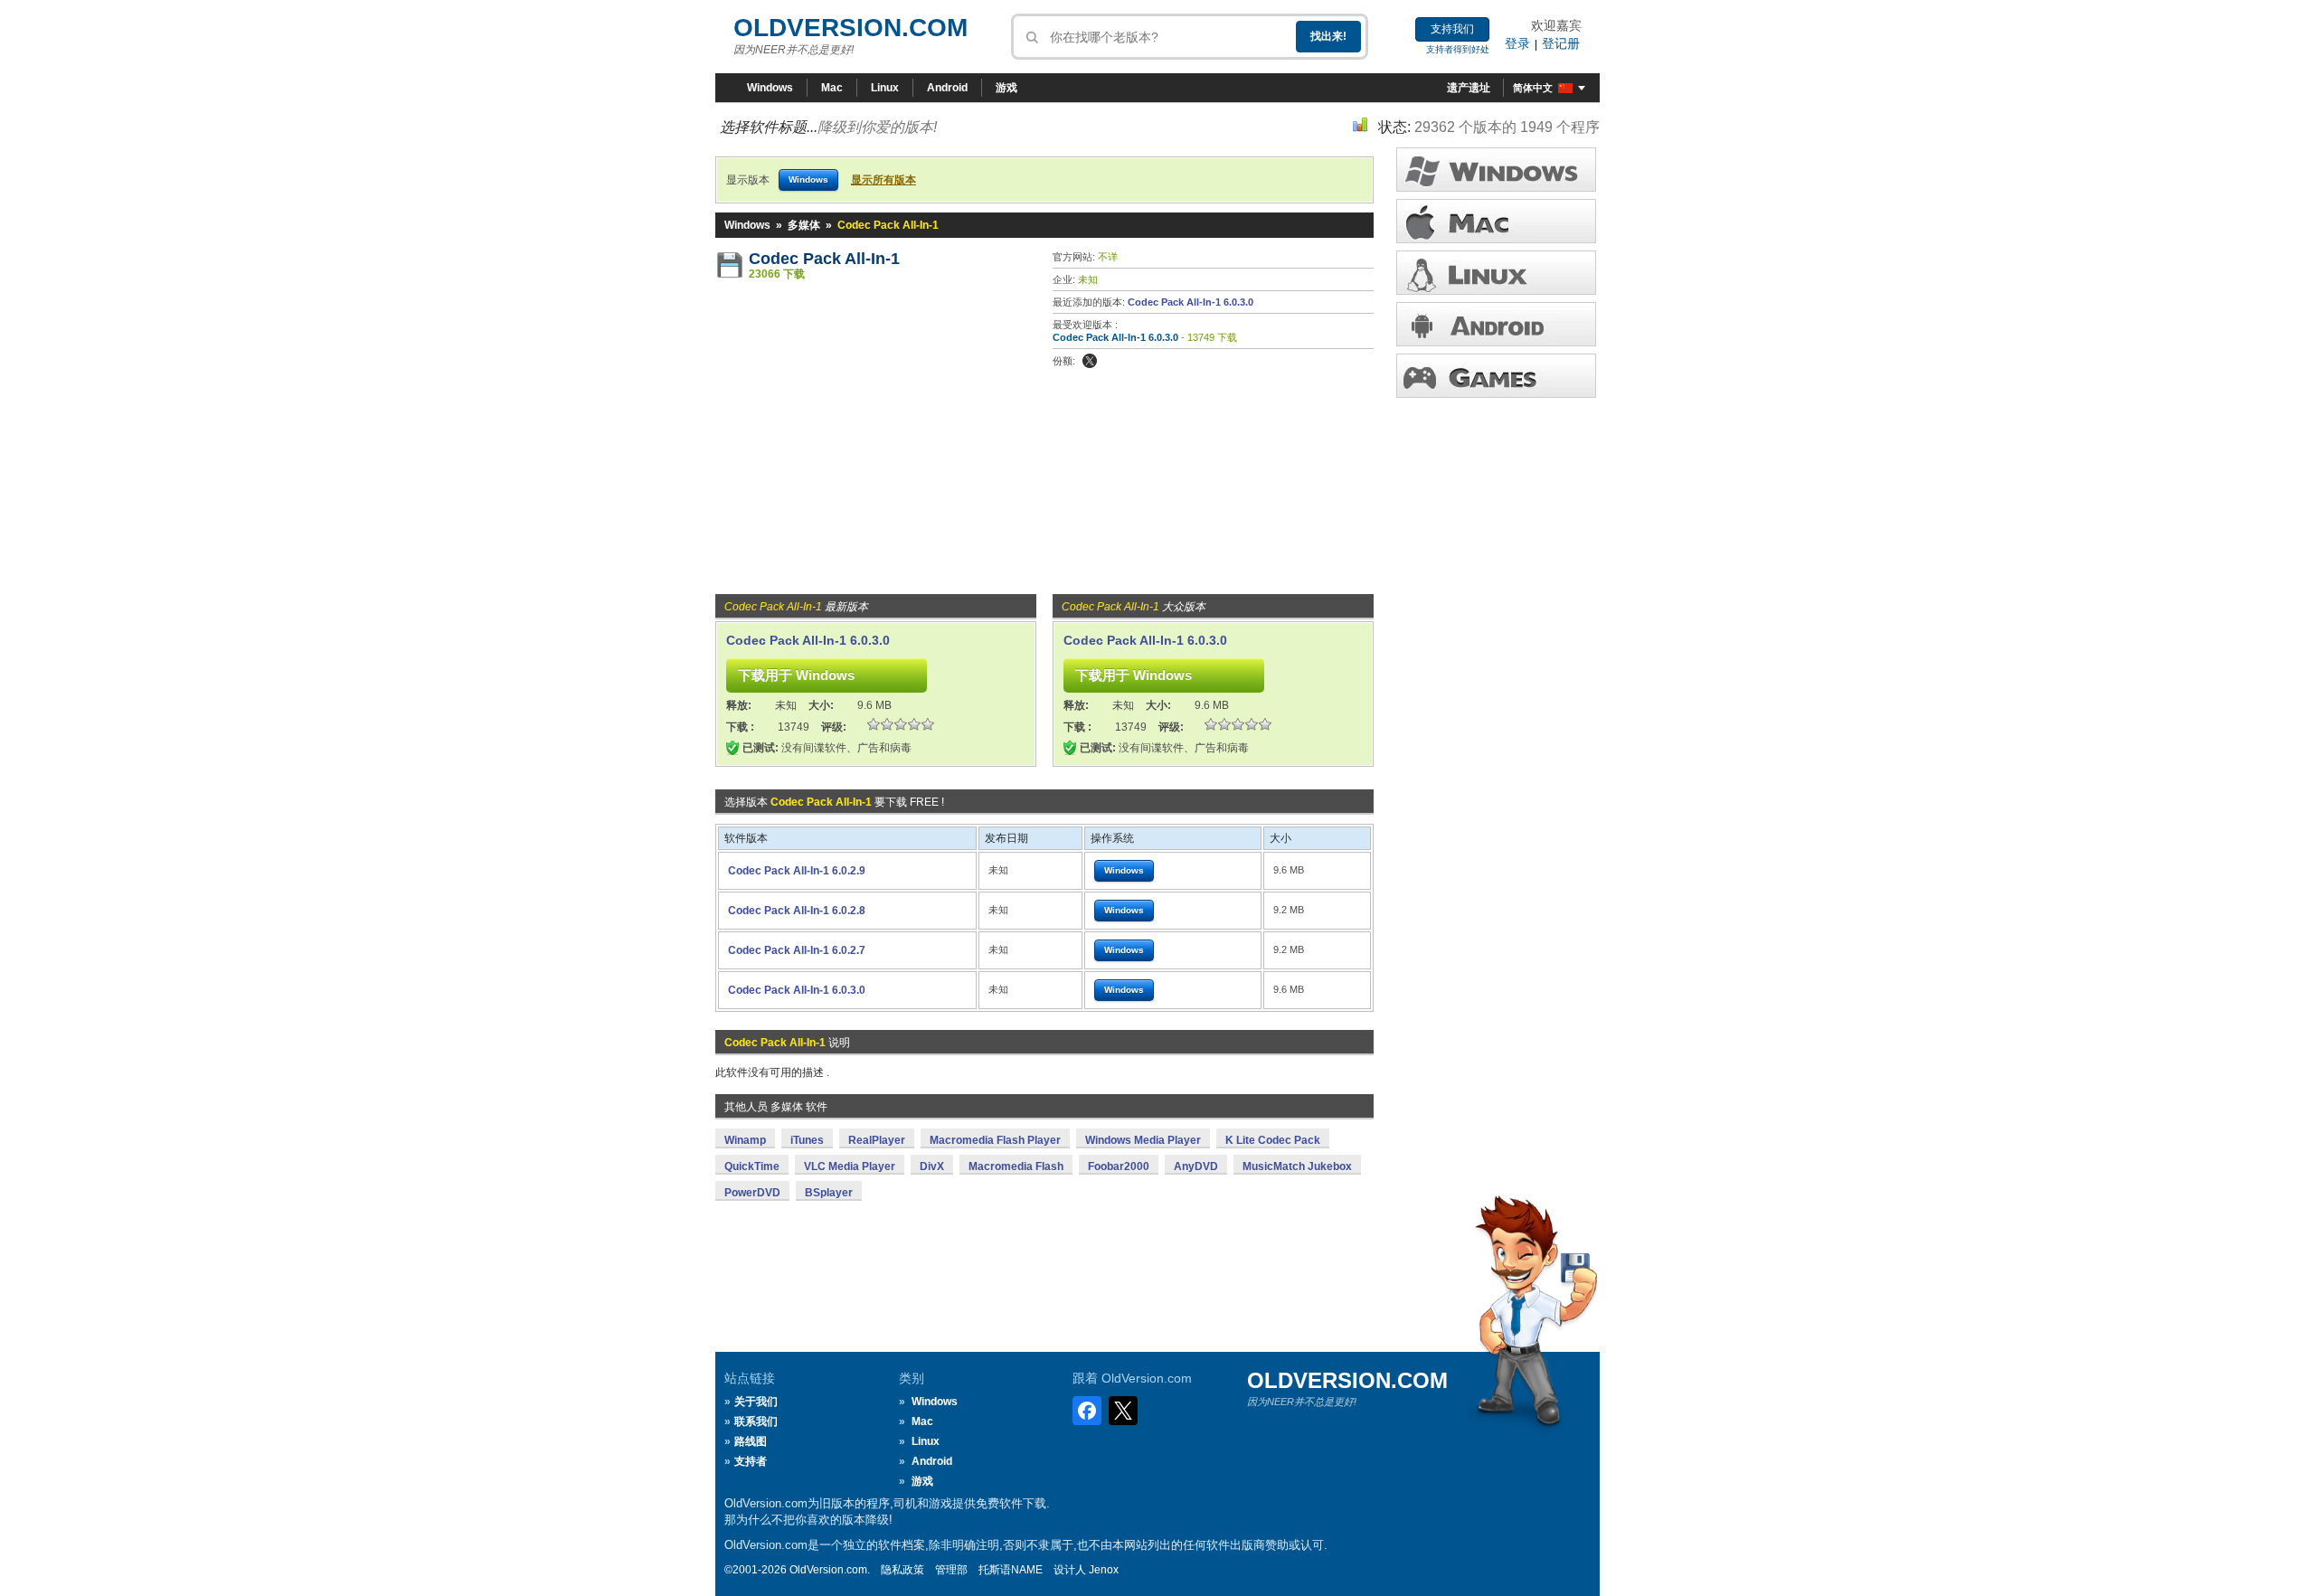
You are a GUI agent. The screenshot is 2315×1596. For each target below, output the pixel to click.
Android (947, 88)
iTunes (807, 1140)
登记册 (1561, 43)
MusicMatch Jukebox (1297, 1166)
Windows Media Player (1143, 1140)
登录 (1517, 43)
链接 (1496, 273)
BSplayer (829, 1193)
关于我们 (756, 1402)
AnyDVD (1196, 1166)
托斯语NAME (1011, 1570)
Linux (885, 88)
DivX (932, 1166)
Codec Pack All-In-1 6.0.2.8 (797, 911)
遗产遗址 (1469, 88)
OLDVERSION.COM (850, 28)
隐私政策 (902, 1570)
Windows (770, 88)
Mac (832, 88)
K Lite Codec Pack (1273, 1140)
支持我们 (1452, 29)
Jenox (1104, 1570)
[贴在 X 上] (1090, 361)
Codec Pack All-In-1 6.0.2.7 (797, 950)
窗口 (1496, 170)
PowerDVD (752, 1193)
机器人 (1496, 324)
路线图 (751, 1441)
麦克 (1496, 221)
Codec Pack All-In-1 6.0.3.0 (1191, 302)
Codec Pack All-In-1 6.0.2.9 (797, 871)
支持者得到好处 (1458, 49)
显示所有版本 (883, 180)
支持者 (751, 1461)
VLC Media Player (850, 1166)
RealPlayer (877, 1140)
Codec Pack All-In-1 (824, 259)
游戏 (1006, 88)
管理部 (951, 1570)
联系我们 (756, 1421)
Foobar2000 (1119, 1166)
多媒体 (804, 225)
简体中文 (1533, 88)
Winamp (745, 1140)
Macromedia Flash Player (995, 1140)
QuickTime (752, 1166)
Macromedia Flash (1016, 1166)
